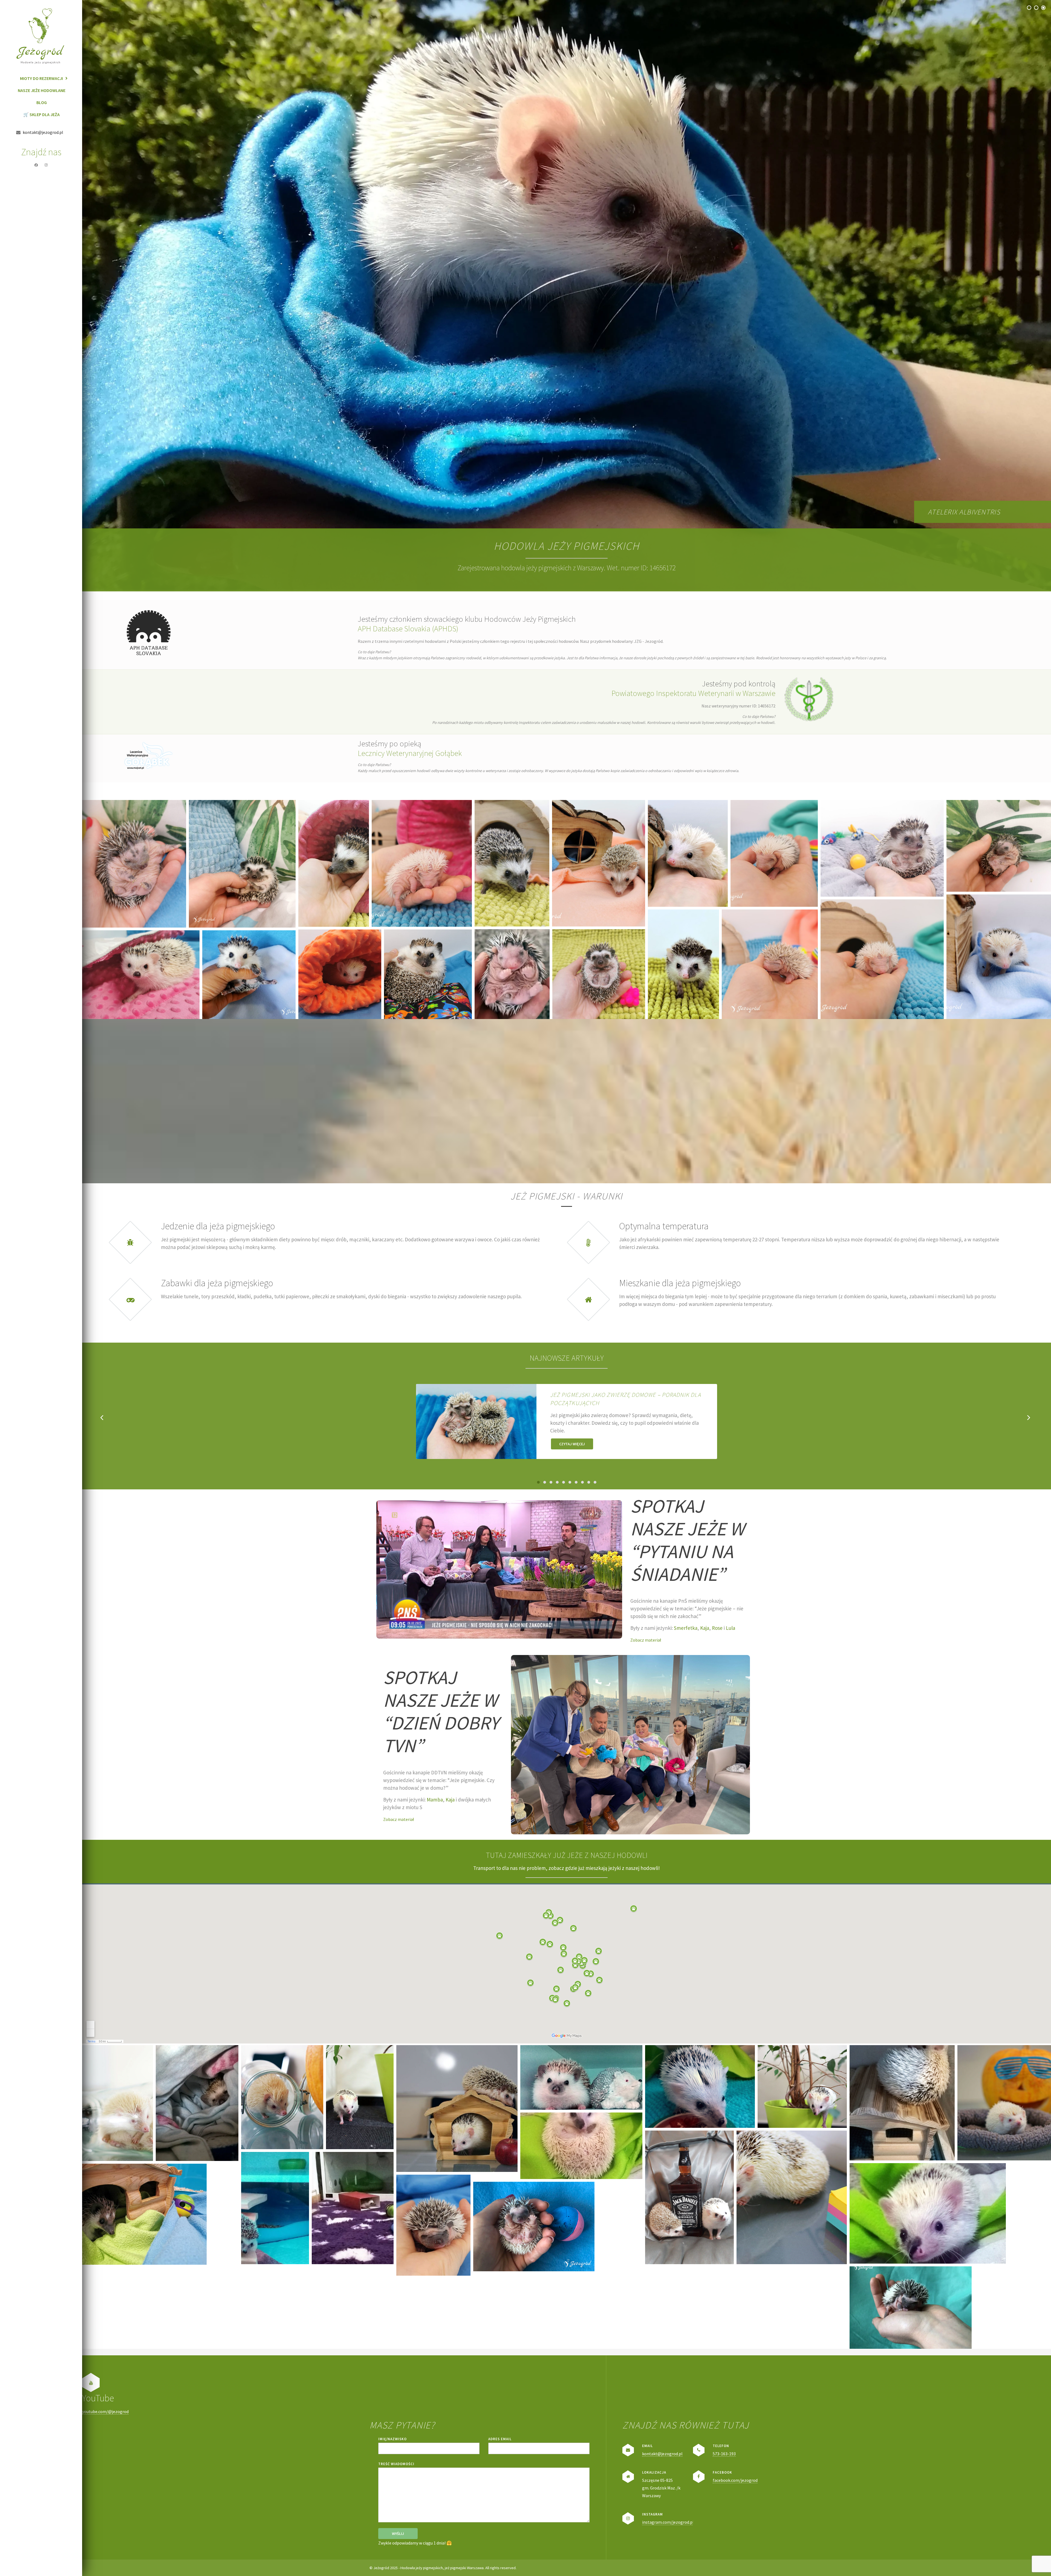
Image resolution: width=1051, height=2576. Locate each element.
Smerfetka (686, 1628)
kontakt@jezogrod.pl (662, 2454)
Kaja (705, 1628)
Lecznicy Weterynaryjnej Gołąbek (410, 753)
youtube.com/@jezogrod (105, 2411)
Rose (717, 1628)
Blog (42, 102)
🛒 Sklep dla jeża (41, 114)
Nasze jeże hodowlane (42, 90)
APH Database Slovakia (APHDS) (408, 629)
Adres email (500, 2439)
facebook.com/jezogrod (735, 2480)
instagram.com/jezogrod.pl (668, 2522)
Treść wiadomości (396, 2464)
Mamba (435, 1800)
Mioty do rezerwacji (41, 78)
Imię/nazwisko (392, 2439)
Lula (730, 1628)
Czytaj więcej (572, 1444)
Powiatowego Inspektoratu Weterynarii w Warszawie (693, 693)
